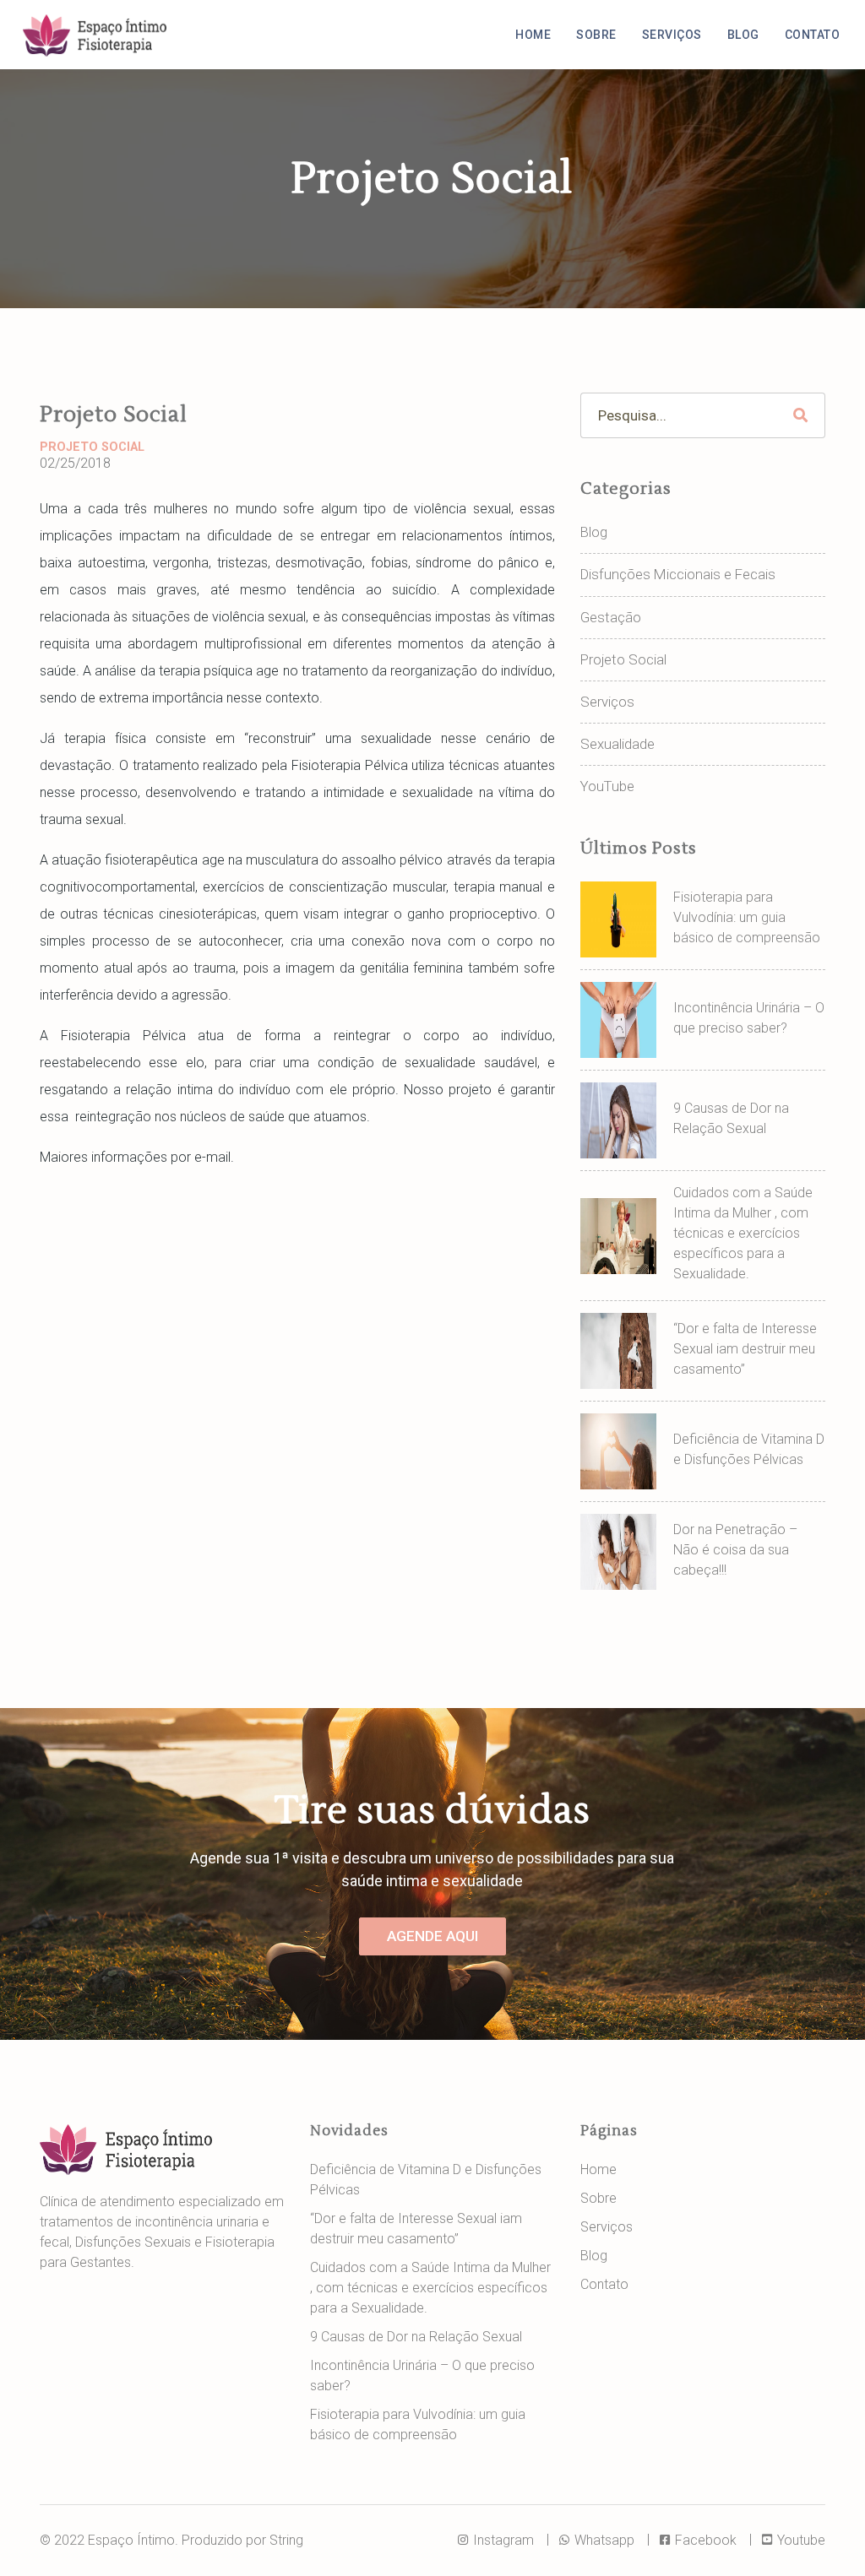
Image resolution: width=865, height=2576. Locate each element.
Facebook (704, 2540)
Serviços (672, 35)
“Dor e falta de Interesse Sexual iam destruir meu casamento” (745, 1349)
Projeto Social (92, 447)
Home (533, 35)
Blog (743, 35)
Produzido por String (242, 2540)
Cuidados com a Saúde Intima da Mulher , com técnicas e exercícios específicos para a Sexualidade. (743, 1233)
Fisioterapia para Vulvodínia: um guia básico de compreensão (747, 917)
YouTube (607, 786)
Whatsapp (603, 2540)
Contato (813, 35)
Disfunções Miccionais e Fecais (678, 574)
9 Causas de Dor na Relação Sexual (416, 2337)
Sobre (596, 35)
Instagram (502, 2540)
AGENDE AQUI (432, 1936)
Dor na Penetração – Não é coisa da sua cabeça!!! (735, 1550)
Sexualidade (617, 744)
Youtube (800, 2540)
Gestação (611, 617)
